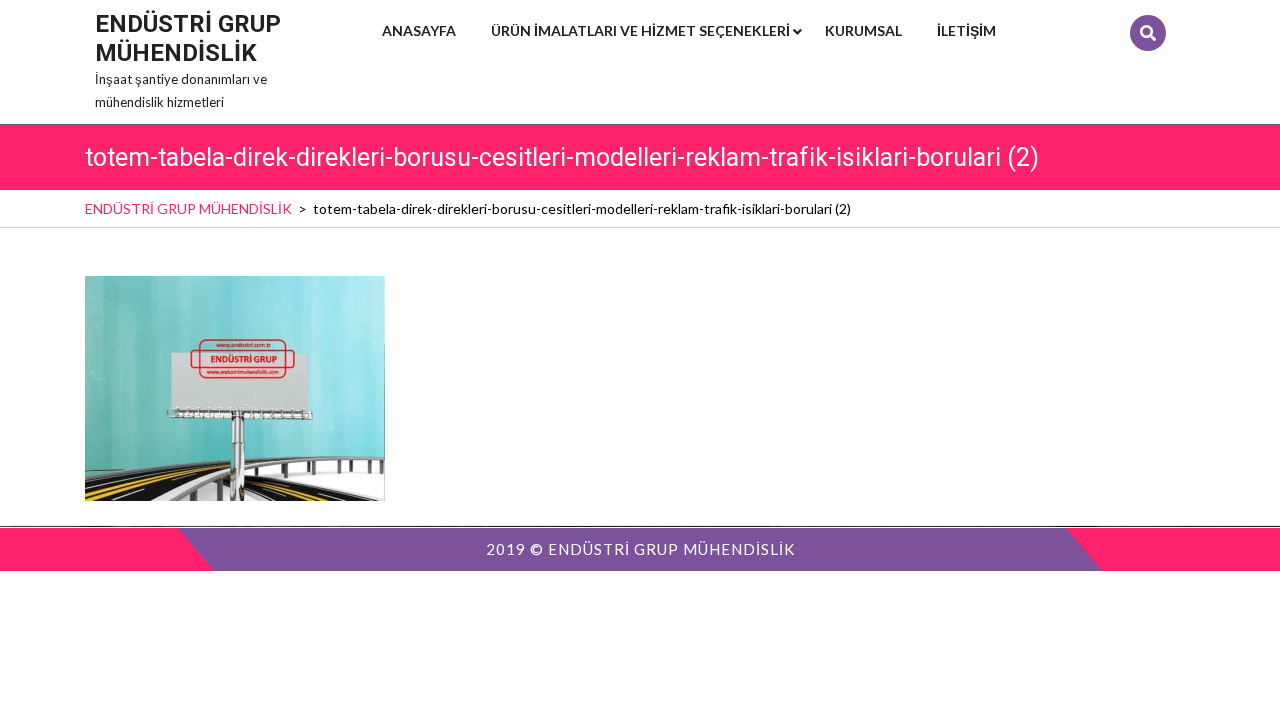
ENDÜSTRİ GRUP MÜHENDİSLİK (188, 38)
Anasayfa (419, 30)
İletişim (966, 30)
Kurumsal (863, 30)
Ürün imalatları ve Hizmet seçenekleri (640, 30)
